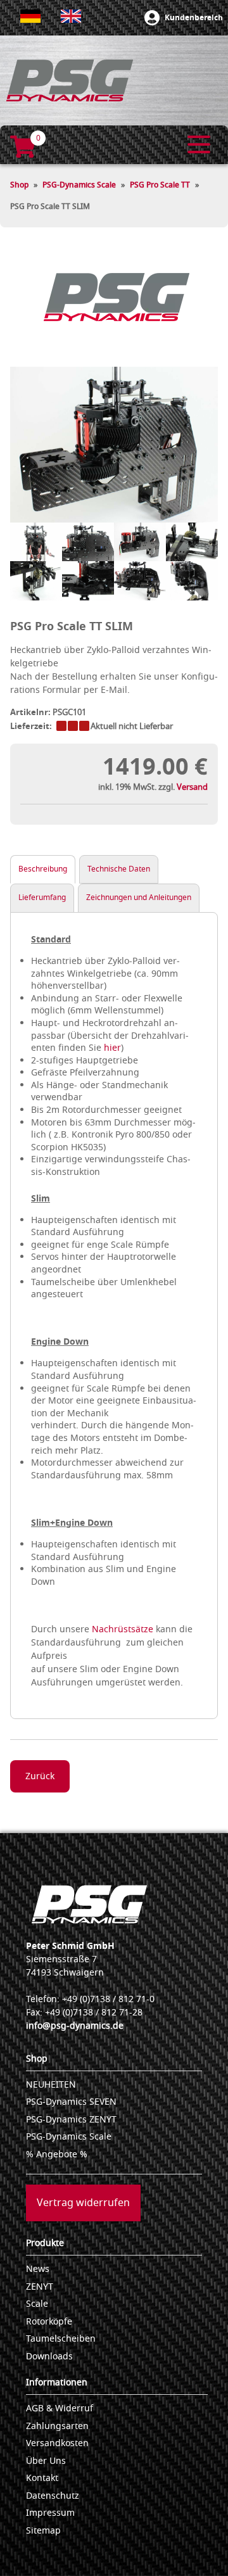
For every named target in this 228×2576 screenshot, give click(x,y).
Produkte (45, 2243)
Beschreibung (43, 869)
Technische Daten (119, 869)
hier (112, 1048)
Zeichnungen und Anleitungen (139, 898)
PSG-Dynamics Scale (79, 185)
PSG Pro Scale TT (160, 185)
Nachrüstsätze (123, 1629)
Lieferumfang (42, 898)
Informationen (57, 2382)
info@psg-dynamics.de (75, 2026)
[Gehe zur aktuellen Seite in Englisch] (71, 16)
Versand (192, 787)
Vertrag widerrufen (83, 2203)
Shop (19, 185)
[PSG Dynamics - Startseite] (70, 80)
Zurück (40, 1776)
